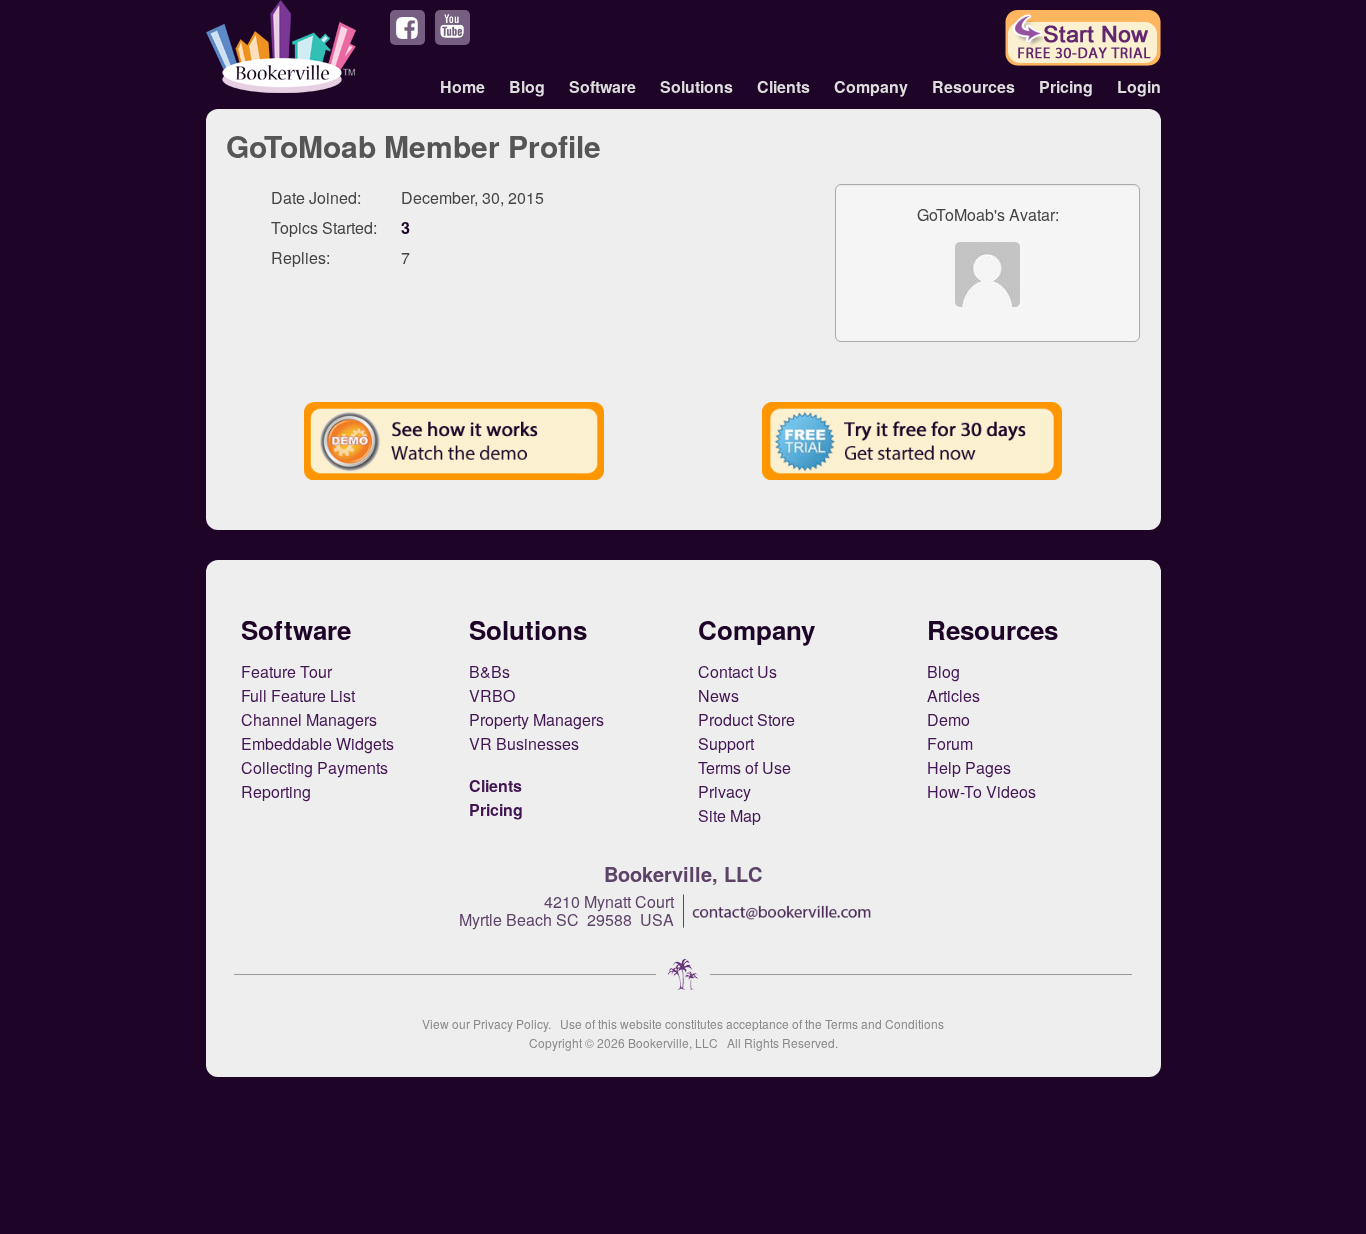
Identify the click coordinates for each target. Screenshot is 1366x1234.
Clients (783, 86)
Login (1139, 86)
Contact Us (737, 671)
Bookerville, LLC (673, 1042)
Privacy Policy (510, 1023)
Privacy (724, 791)
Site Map (729, 815)
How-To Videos (981, 791)
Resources (973, 86)
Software (602, 86)
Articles (953, 695)
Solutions (696, 86)
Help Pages (969, 767)
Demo (948, 719)
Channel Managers (309, 719)
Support (726, 743)
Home (462, 86)
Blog (527, 86)
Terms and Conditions (884, 1023)
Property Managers (536, 719)
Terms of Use (744, 767)
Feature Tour (286, 671)
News (718, 695)
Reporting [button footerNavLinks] (276, 791)
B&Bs (489, 671)
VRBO (492, 695)
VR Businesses (524, 743)
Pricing (1066, 86)
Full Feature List (298, 695)
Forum (950, 743)
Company (871, 86)
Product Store (746, 719)
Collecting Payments (314, 767)
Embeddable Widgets (317, 743)
